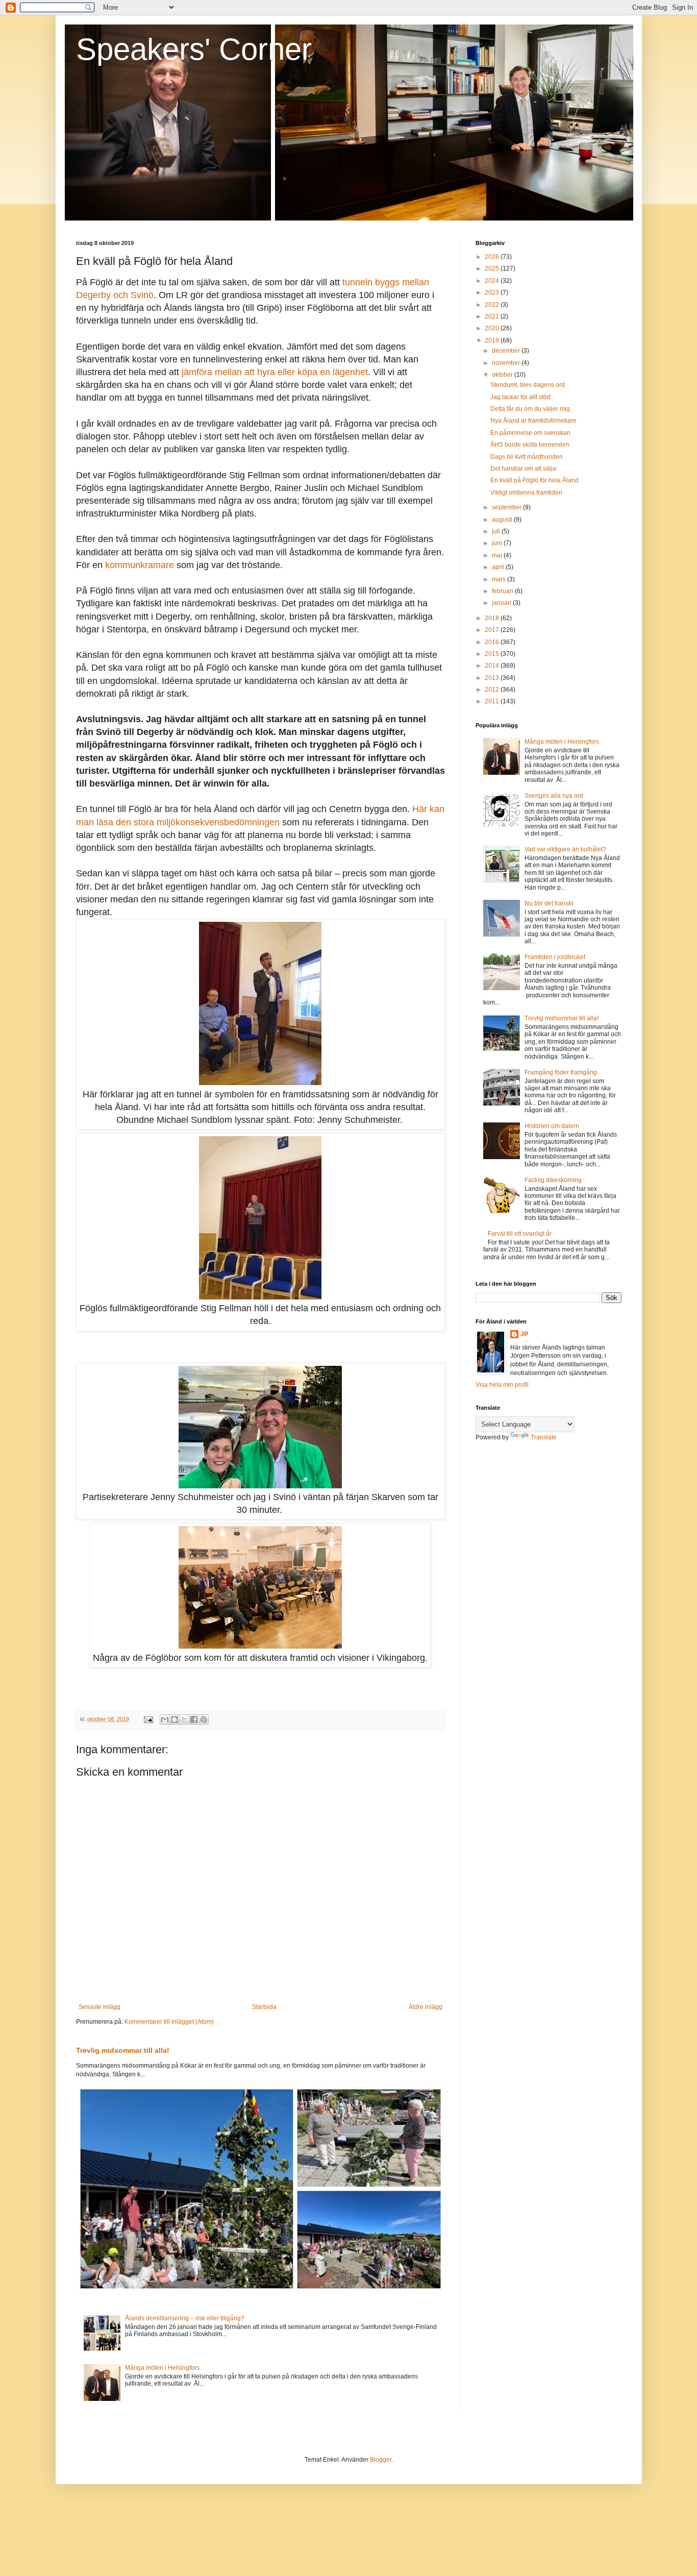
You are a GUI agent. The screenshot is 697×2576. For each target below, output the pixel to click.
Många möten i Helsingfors (162, 2368)
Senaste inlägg (99, 2007)
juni (498, 543)
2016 (493, 642)
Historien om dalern (552, 1126)
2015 (493, 654)
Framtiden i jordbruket (555, 957)
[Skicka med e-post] (165, 1720)
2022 (493, 305)
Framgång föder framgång (561, 1072)
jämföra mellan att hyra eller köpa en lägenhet (275, 372)
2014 (493, 666)
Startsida (264, 2007)
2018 (493, 618)
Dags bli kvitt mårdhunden (527, 457)
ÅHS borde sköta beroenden (530, 445)
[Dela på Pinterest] (204, 1720)
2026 (493, 257)
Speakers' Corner (194, 49)
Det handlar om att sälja (523, 469)
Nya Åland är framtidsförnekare (533, 421)
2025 (493, 268)
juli (497, 531)
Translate (544, 1437)
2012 (493, 690)
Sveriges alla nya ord (554, 796)
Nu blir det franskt (549, 903)
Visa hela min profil (502, 1385)
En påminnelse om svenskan (530, 433)
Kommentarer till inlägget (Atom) (169, 2022)
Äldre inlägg (426, 2007)
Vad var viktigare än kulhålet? (565, 849)
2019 (493, 340)
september (507, 507)
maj (498, 555)
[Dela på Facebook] (194, 1720)
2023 (493, 292)
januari (502, 603)
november (507, 363)
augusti (503, 520)
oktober (503, 375)
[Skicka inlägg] (148, 1719)
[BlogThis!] (175, 1720)
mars (500, 579)
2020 (493, 328)
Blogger (381, 2460)
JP (524, 1334)
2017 (493, 630)
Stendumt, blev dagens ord (528, 385)
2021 (493, 316)
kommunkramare (140, 565)
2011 (493, 701)
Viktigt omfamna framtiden (526, 493)
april (499, 567)
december (507, 351)
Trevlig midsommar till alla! (123, 2050)
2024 (493, 281)
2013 (493, 678)
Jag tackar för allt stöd (520, 397)
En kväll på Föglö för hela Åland (534, 480)
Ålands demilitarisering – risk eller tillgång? (185, 2318)
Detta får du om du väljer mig (530, 409)
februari (503, 591)
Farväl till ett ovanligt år (520, 1234)
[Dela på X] (184, 1720)
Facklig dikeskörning (553, 1180)
